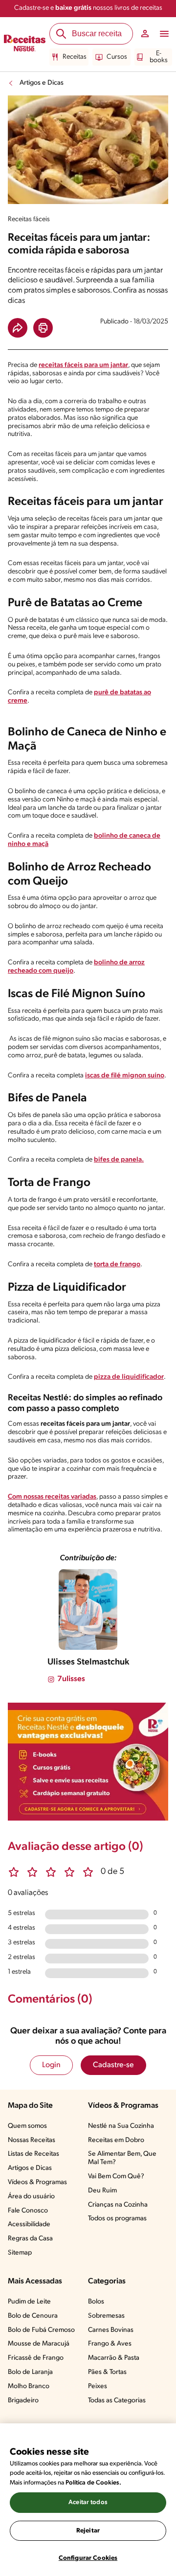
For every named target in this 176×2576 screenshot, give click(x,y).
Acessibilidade (29, 2224)
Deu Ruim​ (102, 2191)
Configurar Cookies (88, 2558)
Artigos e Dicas (42, 83)
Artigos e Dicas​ (30, 2168)
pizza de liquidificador (129, 1377)
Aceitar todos (88, 2502)
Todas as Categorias (117, 2401)
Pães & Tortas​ (107, 2372)
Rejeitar (88, 2531)
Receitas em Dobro (116, 2140)
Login (51, 2065)
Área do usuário (31, 2197)
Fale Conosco (28, 2211)
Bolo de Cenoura (33, 2316)
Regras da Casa (30, 2239)
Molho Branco (29, 2386)
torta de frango (117, 1265)
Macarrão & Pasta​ (114, 2358)
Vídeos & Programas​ (37, 2182)
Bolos (96, 2302)
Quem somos (27, 2126)
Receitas (75, 57)
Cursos (117, 57)
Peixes (98, 2386)
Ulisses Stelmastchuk (88, 1663)
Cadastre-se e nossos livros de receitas (88, 8)
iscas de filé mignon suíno (125, 1076)
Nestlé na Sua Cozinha (121, 2126)
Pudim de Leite (29, 2302)
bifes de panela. (119, 1160)
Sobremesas (106, 2316)
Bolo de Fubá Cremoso (41, 2330)
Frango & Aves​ (110, 2344)
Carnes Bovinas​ (111, 2330)
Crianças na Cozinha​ (118, 2205)
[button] (18, 328)
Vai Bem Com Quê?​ (116, 2177)
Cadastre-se (113, 2065)
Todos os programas (117, 2219)
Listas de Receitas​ (33, 2154)
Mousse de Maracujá (39, 2344)
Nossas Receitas (32, 2140)
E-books (159, 57)
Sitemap (20, 2253)
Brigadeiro (23, 2401)
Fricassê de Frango (36, 2358)
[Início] (25, 45)
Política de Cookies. (93, 2483)
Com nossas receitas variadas (52, 1497)
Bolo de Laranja (30, 2372)
